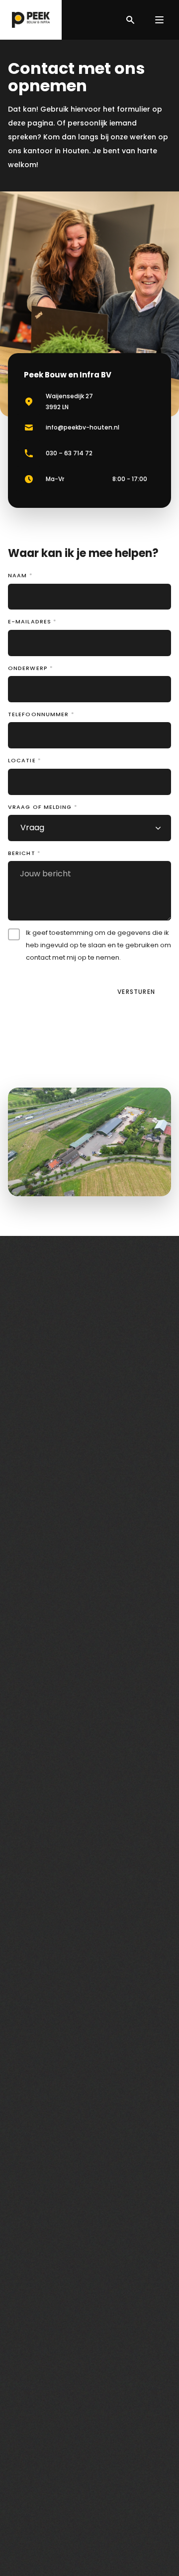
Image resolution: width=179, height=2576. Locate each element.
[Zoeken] (130, 20)
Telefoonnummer (41, 714)
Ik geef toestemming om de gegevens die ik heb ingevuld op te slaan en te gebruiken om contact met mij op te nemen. (98, 945)
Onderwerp (31, 668)
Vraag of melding (43, 807)
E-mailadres (32, 621)
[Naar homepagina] (31, 20)
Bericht (24, 853)
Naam (20, 575)
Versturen (136, 992)
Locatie (25, 760)
